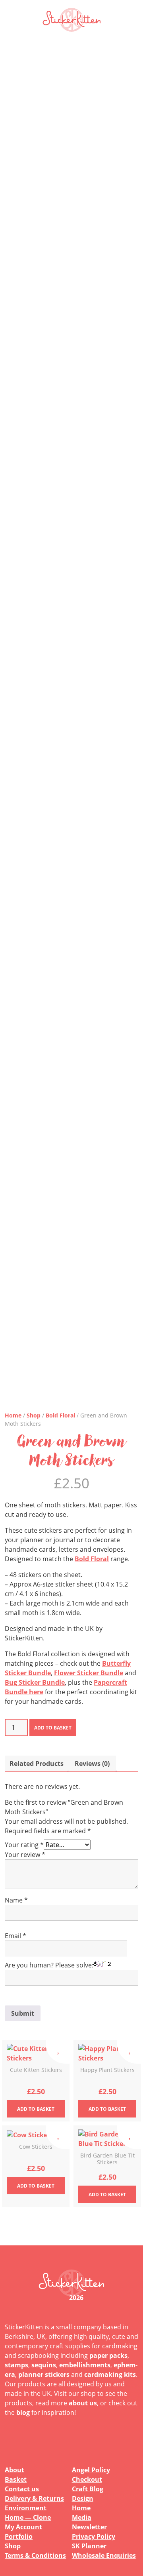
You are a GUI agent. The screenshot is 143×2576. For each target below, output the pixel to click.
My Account (23, 2527)
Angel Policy (91, 2470)
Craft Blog (88, 2489)
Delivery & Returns (34, 2498)
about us (83, 2403)
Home (13, 1415)
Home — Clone (28, 2517)
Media (82, 2517)
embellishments (85, 2365)
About (14, 2470)
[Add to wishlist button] (58, 2052)
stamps (16, 2365)
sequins (44, 2365)
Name (16, 1900)
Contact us (22, 2489)
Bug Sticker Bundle (35, 1682)
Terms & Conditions (35, 2555)
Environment (26, 2508)
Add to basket (53, 1728)
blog (23, 2412)
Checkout (87, 2479)
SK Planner (89, 2546)
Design (83, 2498)
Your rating (24, 1845)
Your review (25, 1855)
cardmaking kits (110, 2374)
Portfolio (19, 2536)
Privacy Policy (94, 2536)
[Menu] (127, 20)
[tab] (37, 1764)
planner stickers (44, 2374)
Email (15, 1936)
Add (36, 2109)
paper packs (108, 2355)
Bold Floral (60, 1415)
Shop (34, 1415)
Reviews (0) (92, 1764)
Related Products (37, 1764)
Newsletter (89, 2527)
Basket (16, 2479)
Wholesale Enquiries (104, 2555)
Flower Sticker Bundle (89, 1673)
